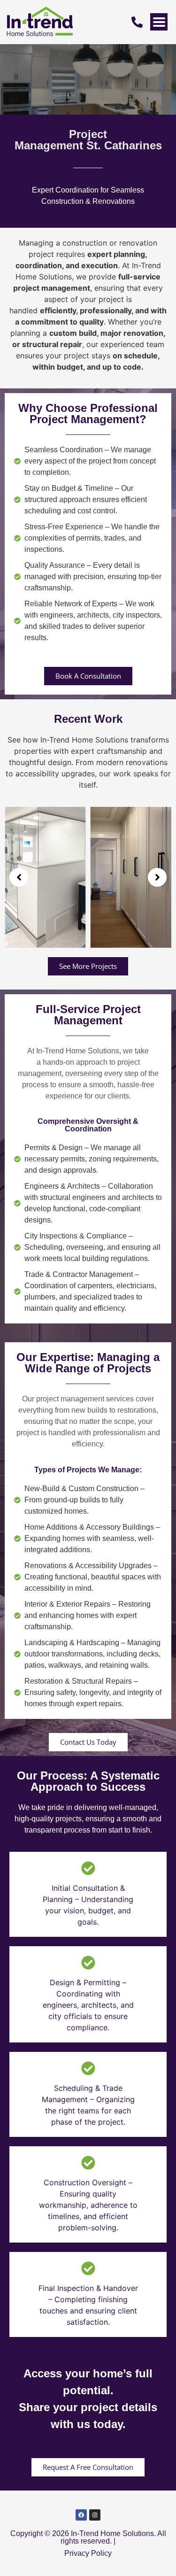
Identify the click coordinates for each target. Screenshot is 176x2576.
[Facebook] (81, 2515)
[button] (19, 877)
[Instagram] (95, 2515)
